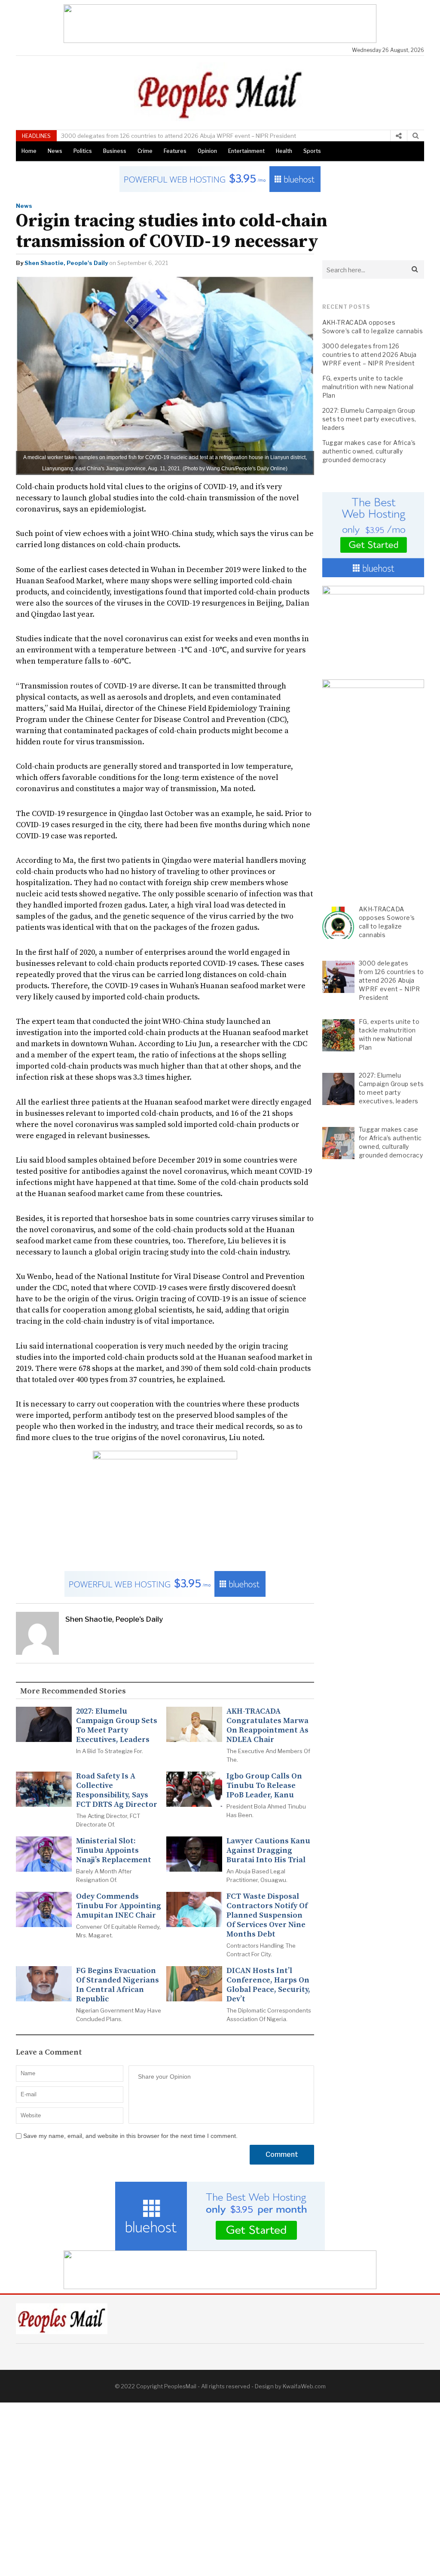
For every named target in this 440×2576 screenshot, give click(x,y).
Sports (312, 151)
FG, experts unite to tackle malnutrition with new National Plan (368, 387)
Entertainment (246, 151)
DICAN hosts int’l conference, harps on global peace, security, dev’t (268, 1985)
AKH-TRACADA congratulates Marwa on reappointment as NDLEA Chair (267, 1726)
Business (115, 151)
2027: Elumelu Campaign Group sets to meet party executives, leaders (117, 1726)
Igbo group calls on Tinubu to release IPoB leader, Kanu (264, 1786)
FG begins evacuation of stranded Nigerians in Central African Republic (118, 1985)
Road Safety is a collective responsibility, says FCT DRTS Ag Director (117, 1790)
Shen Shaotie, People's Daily (66, 263)
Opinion (207, 151)
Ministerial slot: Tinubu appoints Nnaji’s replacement (114, 1851)
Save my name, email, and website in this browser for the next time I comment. (130, 2136)
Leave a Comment (49, 2052)
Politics (83, 151)
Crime (145, 151)
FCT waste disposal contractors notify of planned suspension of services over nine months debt (267, 1915)
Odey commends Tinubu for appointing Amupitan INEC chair (119, 1906)
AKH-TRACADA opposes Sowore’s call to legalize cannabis (373, 327)
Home (29, 151)
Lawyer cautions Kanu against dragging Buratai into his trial (268, 1851)
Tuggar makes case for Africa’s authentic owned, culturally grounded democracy (369, 451)
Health (284, 151)
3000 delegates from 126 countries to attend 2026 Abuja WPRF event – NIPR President (179, 136)
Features (175, 151)
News (55, 151)
